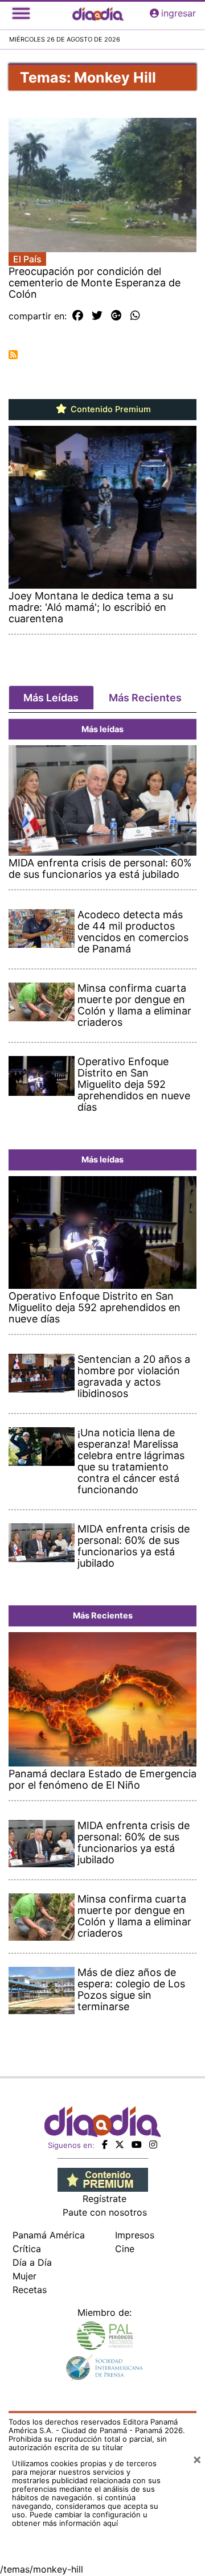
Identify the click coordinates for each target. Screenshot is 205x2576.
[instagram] (153, 2144)
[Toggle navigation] (21, 13)
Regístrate (104, 2199)
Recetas (30, 2290)
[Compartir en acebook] (78, 316)
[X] (120, 2144)
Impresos (135, 2235)
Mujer (24, 2276)
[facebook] (105, 2144)
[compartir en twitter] (97, 316)
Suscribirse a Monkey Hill (13, 355)
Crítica (27, 2249)
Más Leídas (51, 698)
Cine (125, 2249)
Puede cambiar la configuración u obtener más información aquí (80, 2519)
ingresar (179, 13)
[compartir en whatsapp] (135, 316)
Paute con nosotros (105, 2212)
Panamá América (49, 2235)
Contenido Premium (110, 409)
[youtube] (137, 2144)
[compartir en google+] (116, 316)
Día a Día (32, 2262)
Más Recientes (145, 698)
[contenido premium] (103, 2179)
